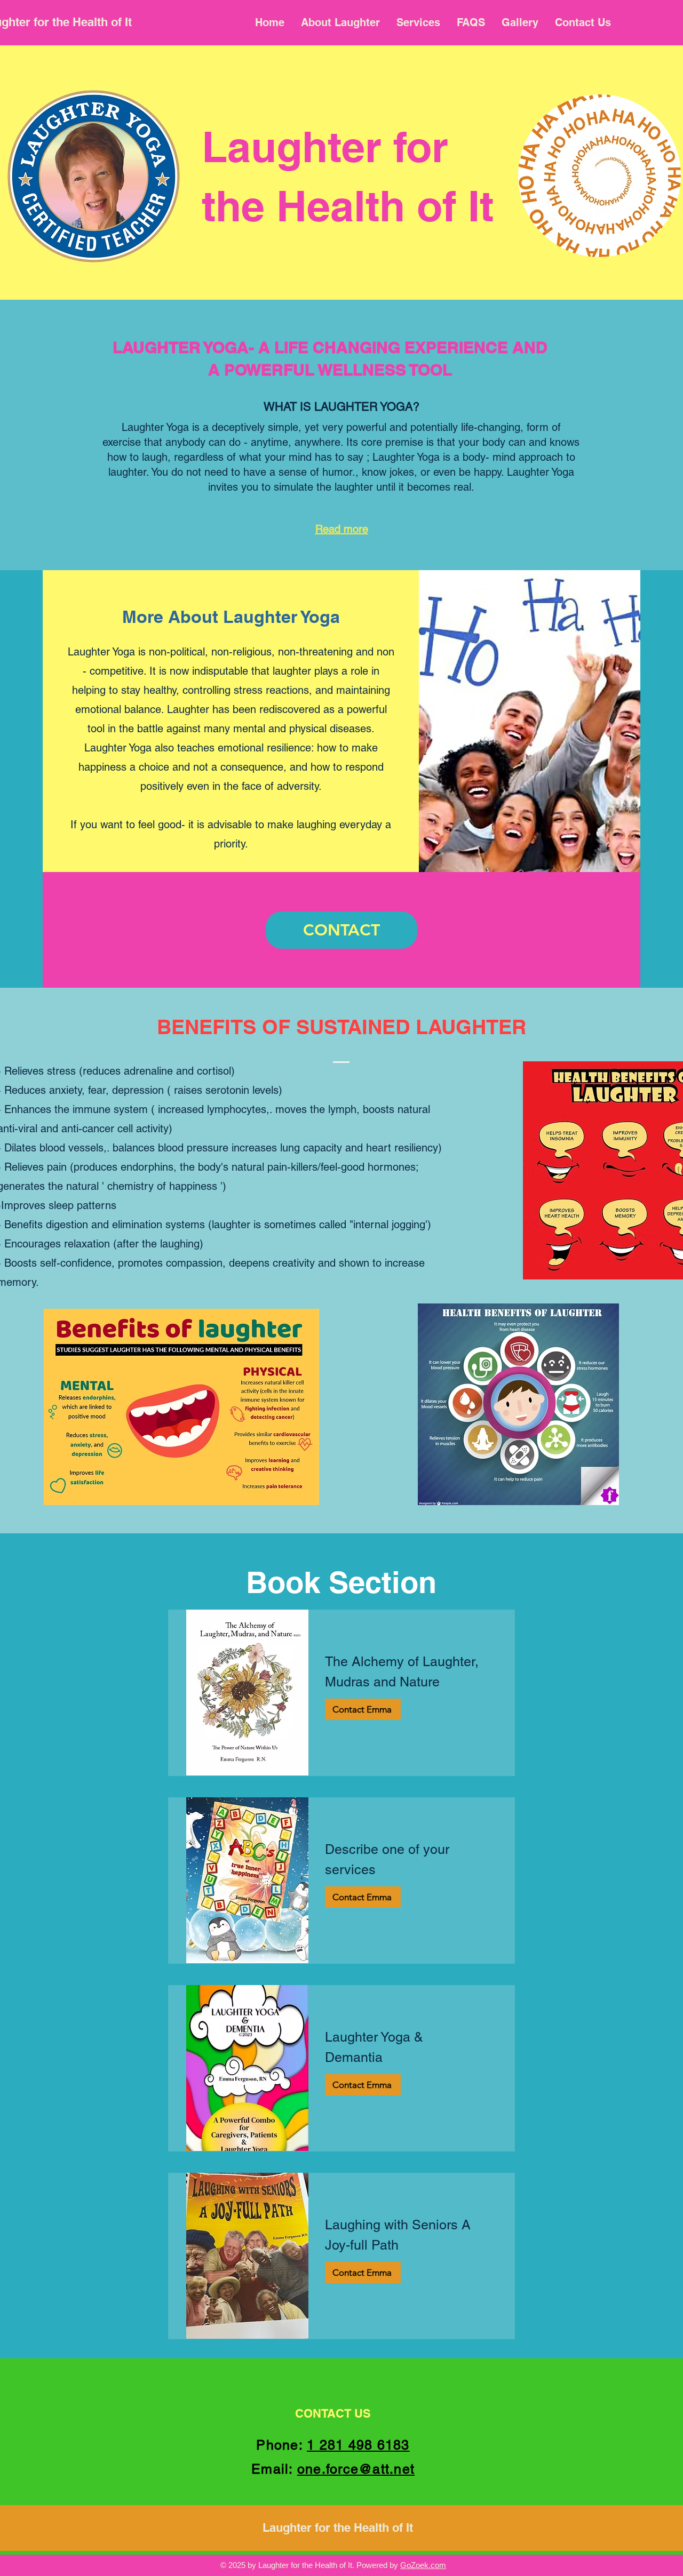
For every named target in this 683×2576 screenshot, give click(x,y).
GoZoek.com (423, 2565)
